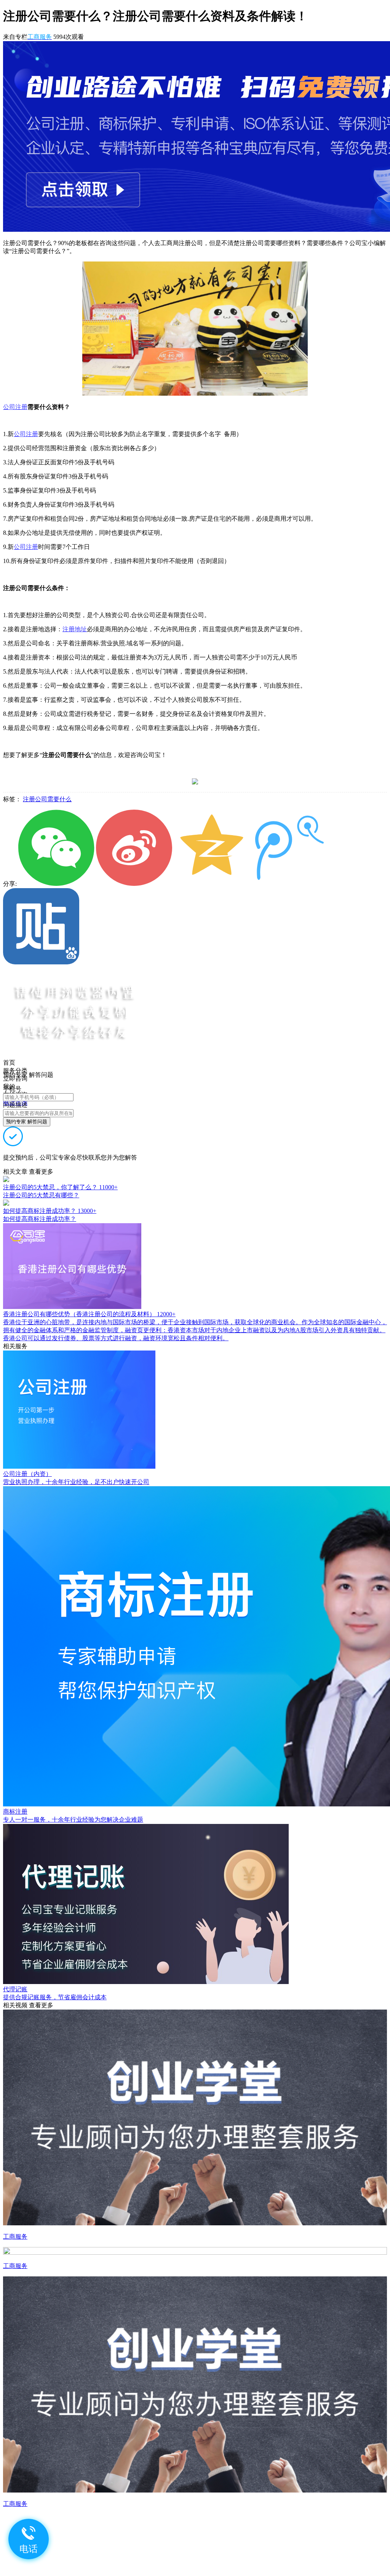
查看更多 (41, 1172)
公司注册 (15, 407)
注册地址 (75, 629)
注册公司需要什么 (47, 799)
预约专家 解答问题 (27, 1122)
